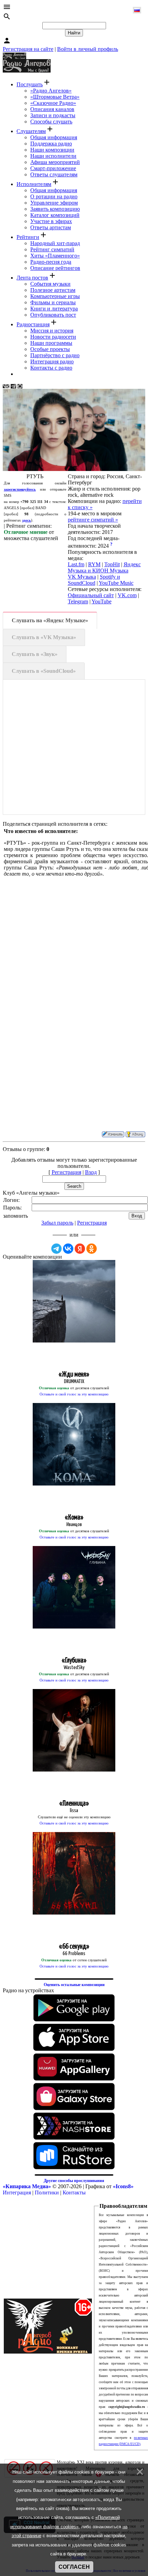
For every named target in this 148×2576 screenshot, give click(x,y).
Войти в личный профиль (88, 49)
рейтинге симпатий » (93, 520)
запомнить (15, 1216)
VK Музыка (82, 577)
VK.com (127, 595)
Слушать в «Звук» (35, 654)
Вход (91, 1172)
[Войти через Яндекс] (80, 1249)
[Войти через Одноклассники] (92, 1249)
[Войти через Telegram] (56, 1249)
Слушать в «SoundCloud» (44, 671)
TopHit (112, 564)
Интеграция (17, 2193)
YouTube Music (116, 583)
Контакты (74, 2193)
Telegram (78, 601)
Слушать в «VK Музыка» (44, 637)
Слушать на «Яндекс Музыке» (50, 620)
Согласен (74, 2567)
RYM (94, 564)
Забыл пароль (57, 1223)
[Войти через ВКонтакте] (68, 1249)
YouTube (102, 601)
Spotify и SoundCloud (94, 580)
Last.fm (76, 564)
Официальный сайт (91, 595)
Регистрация (66, 1172)
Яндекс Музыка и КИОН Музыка (104, 567)
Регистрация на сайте (28, 49)
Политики (47, 2193)
